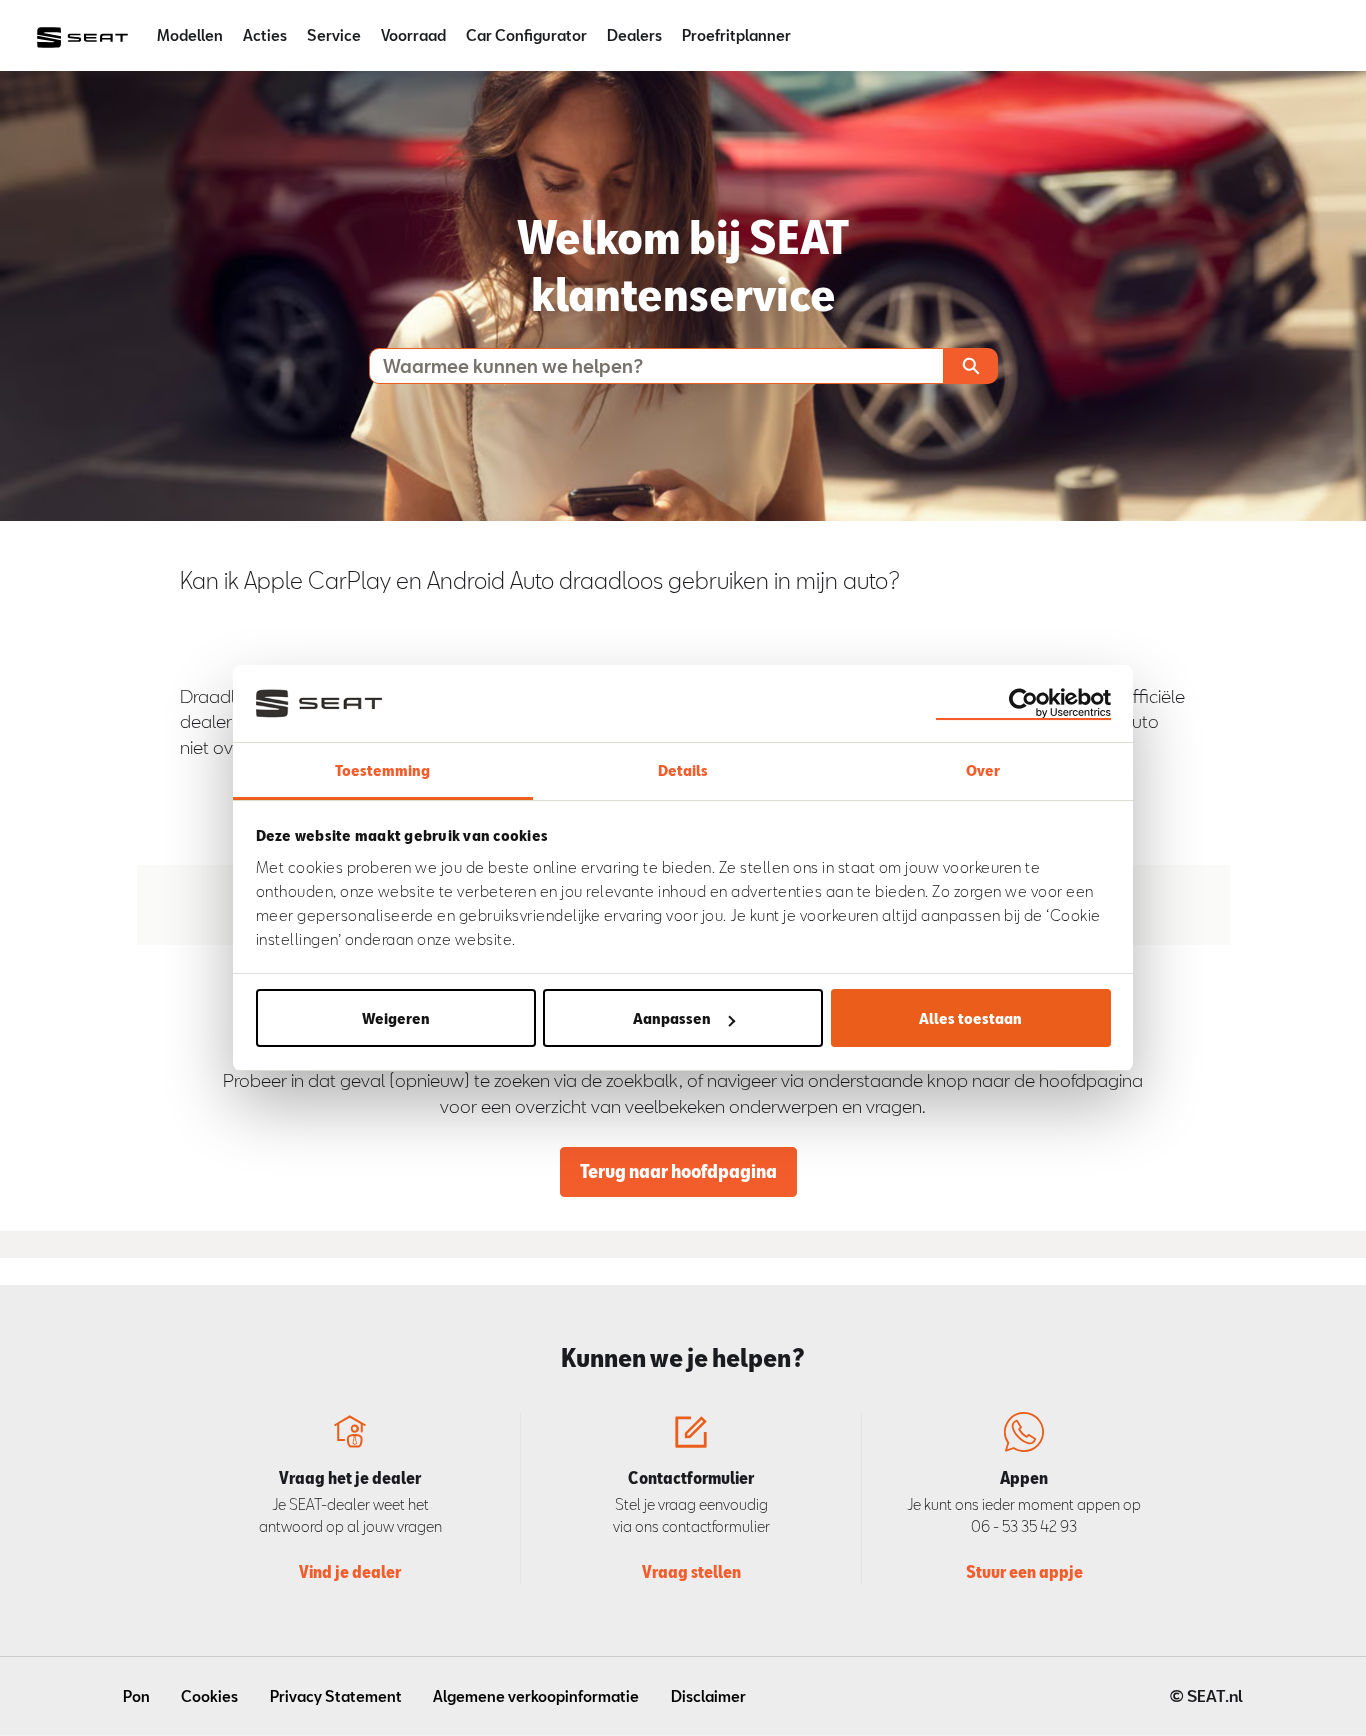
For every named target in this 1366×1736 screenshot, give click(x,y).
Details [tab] (683, 770)
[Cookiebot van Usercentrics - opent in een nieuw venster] (1023, 703)
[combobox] (647, 366)
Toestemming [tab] (382, 770)
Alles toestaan (970, 1018)
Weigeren (396, 1018)
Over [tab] (983, 770)
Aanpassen (672, 1018)
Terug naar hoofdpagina (678, 1171)
